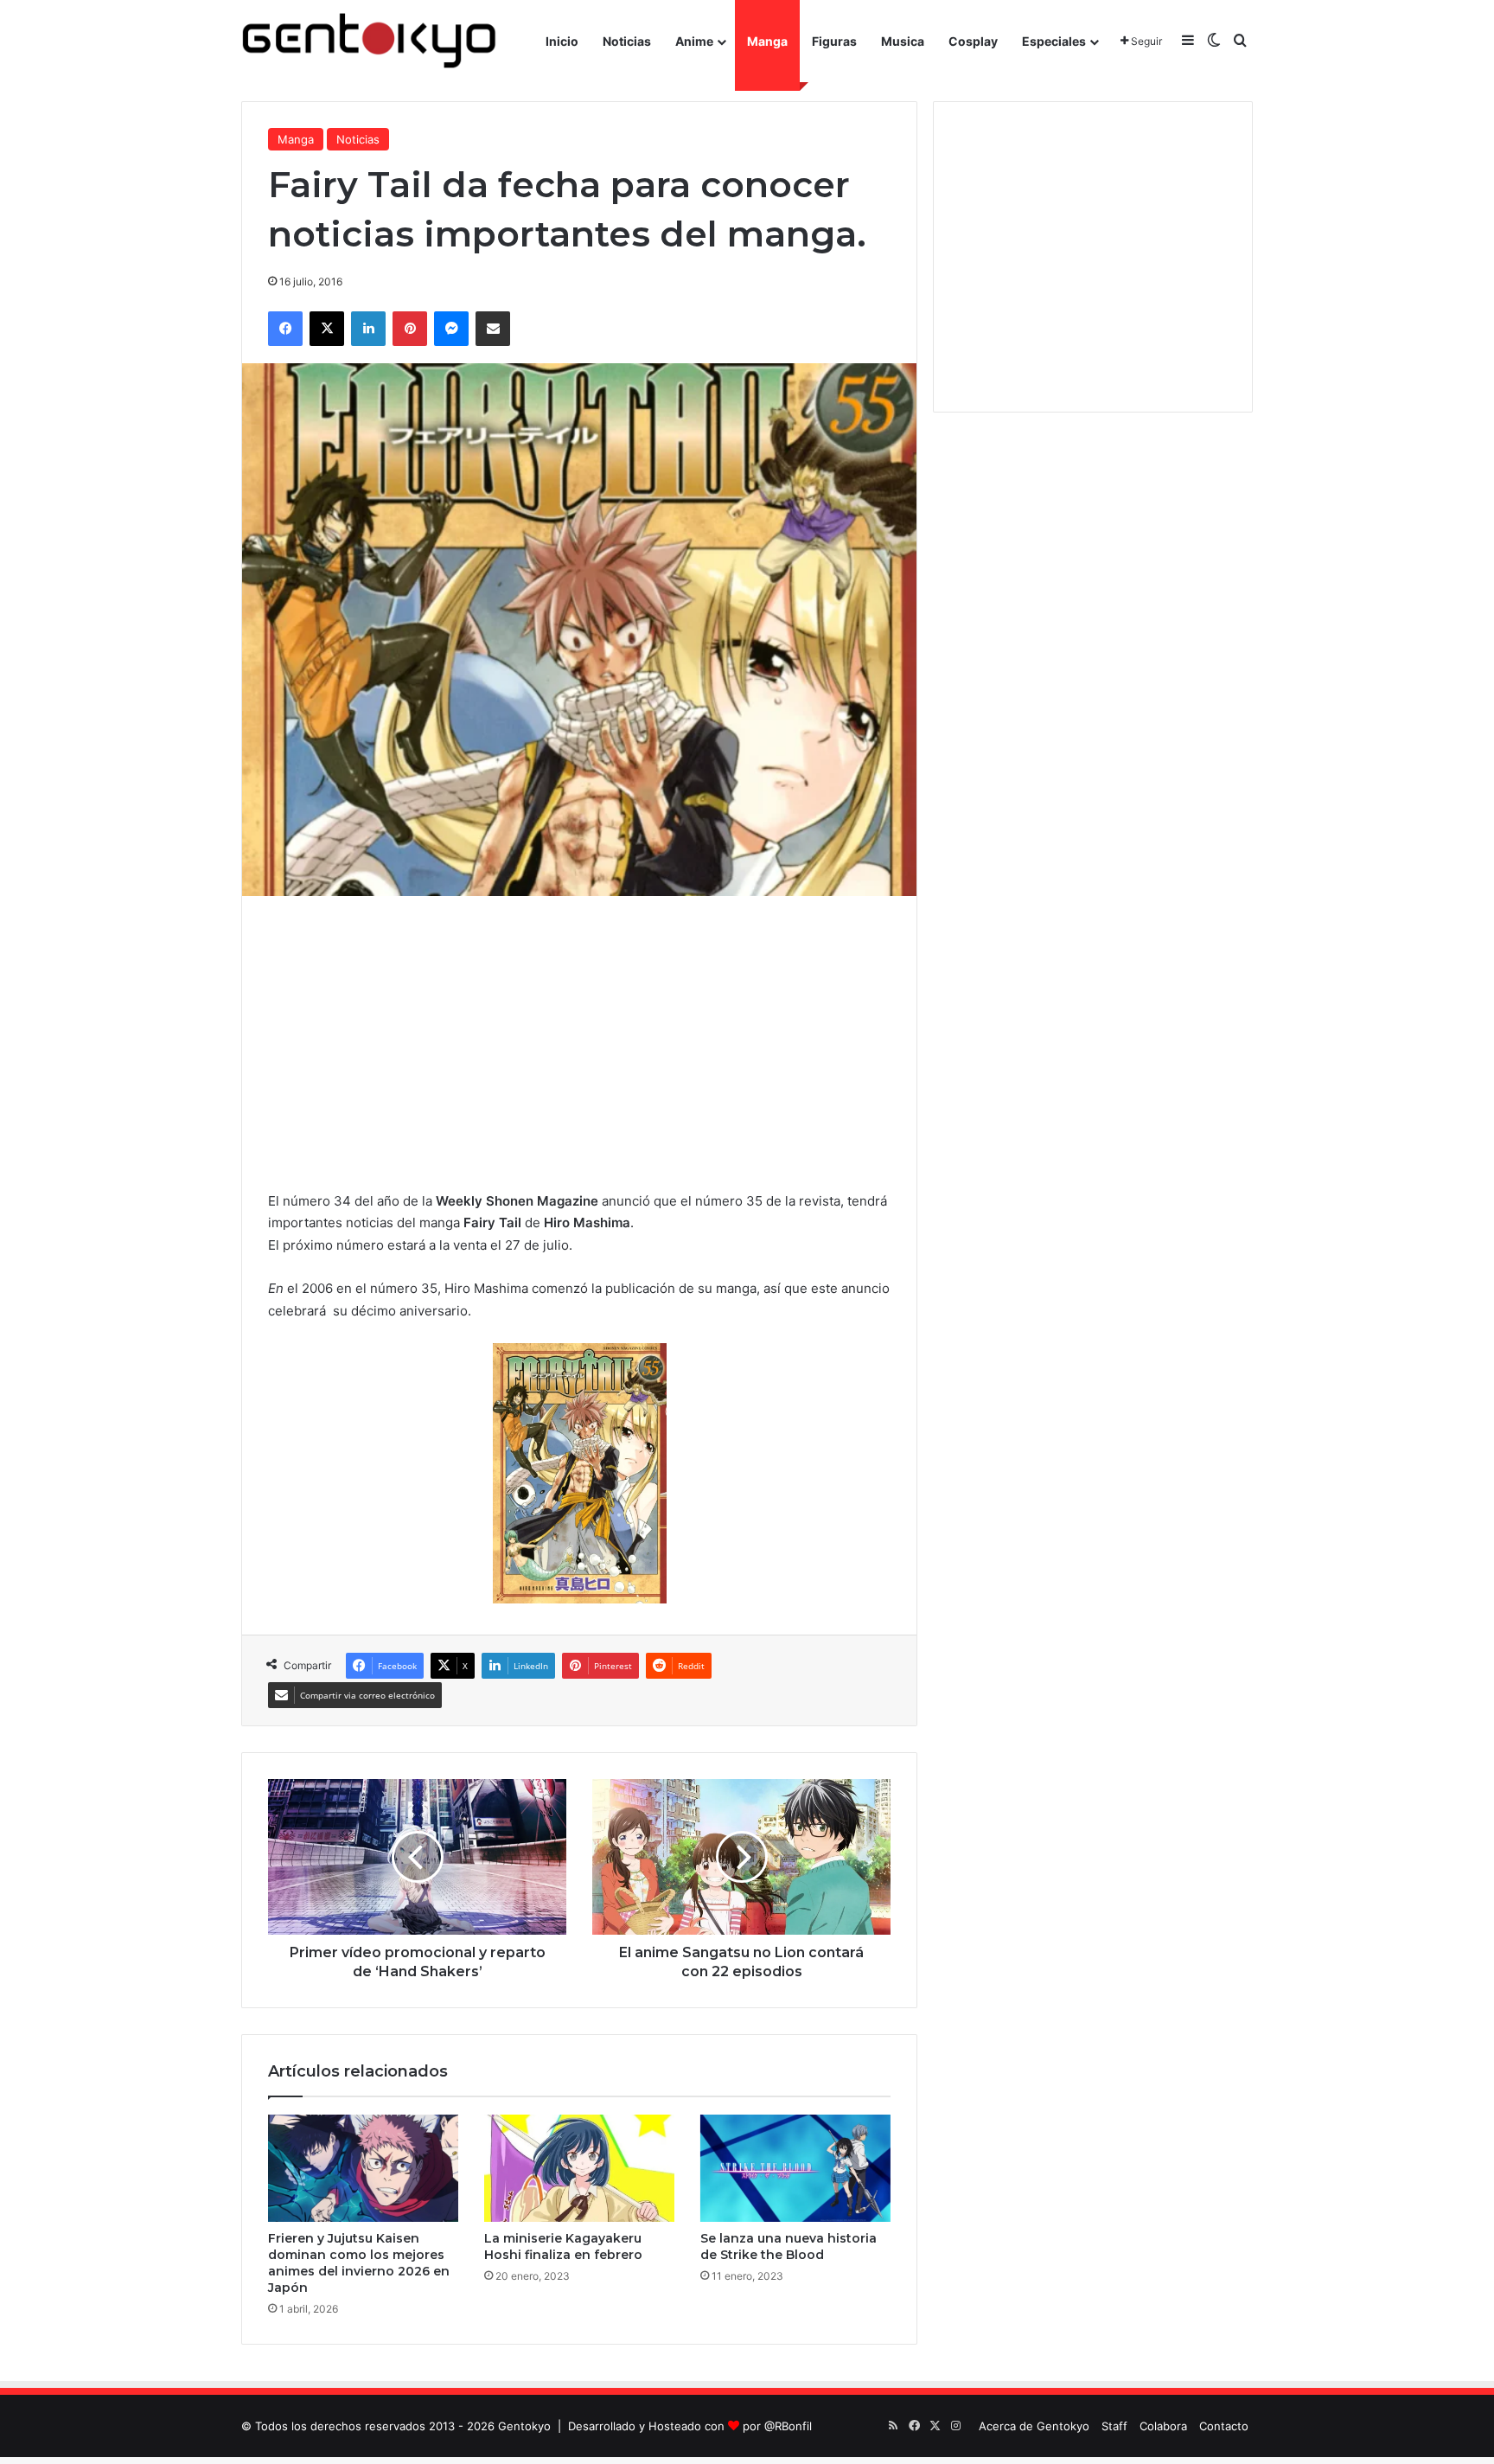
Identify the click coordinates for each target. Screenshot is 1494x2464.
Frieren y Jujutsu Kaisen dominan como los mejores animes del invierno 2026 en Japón (359, 2263)
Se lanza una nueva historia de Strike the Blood (788, 2246)
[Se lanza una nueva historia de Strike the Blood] (795, 2168)
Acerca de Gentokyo (1034, 2426)
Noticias (627, 41)
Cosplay (973, 41)
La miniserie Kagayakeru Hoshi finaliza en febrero (563, 2246)
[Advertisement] (579, 1043)
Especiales (1054, 41)
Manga (767, 41)
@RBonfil (788, 2426)
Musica (903, 41)
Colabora (1163, 2426)
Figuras (834, 41)
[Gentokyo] (369, 41)
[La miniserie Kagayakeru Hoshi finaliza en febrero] (579, 2168)
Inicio (562, 41)
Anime (694, 41)
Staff (1114, 2426)
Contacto (1224, 2426)
